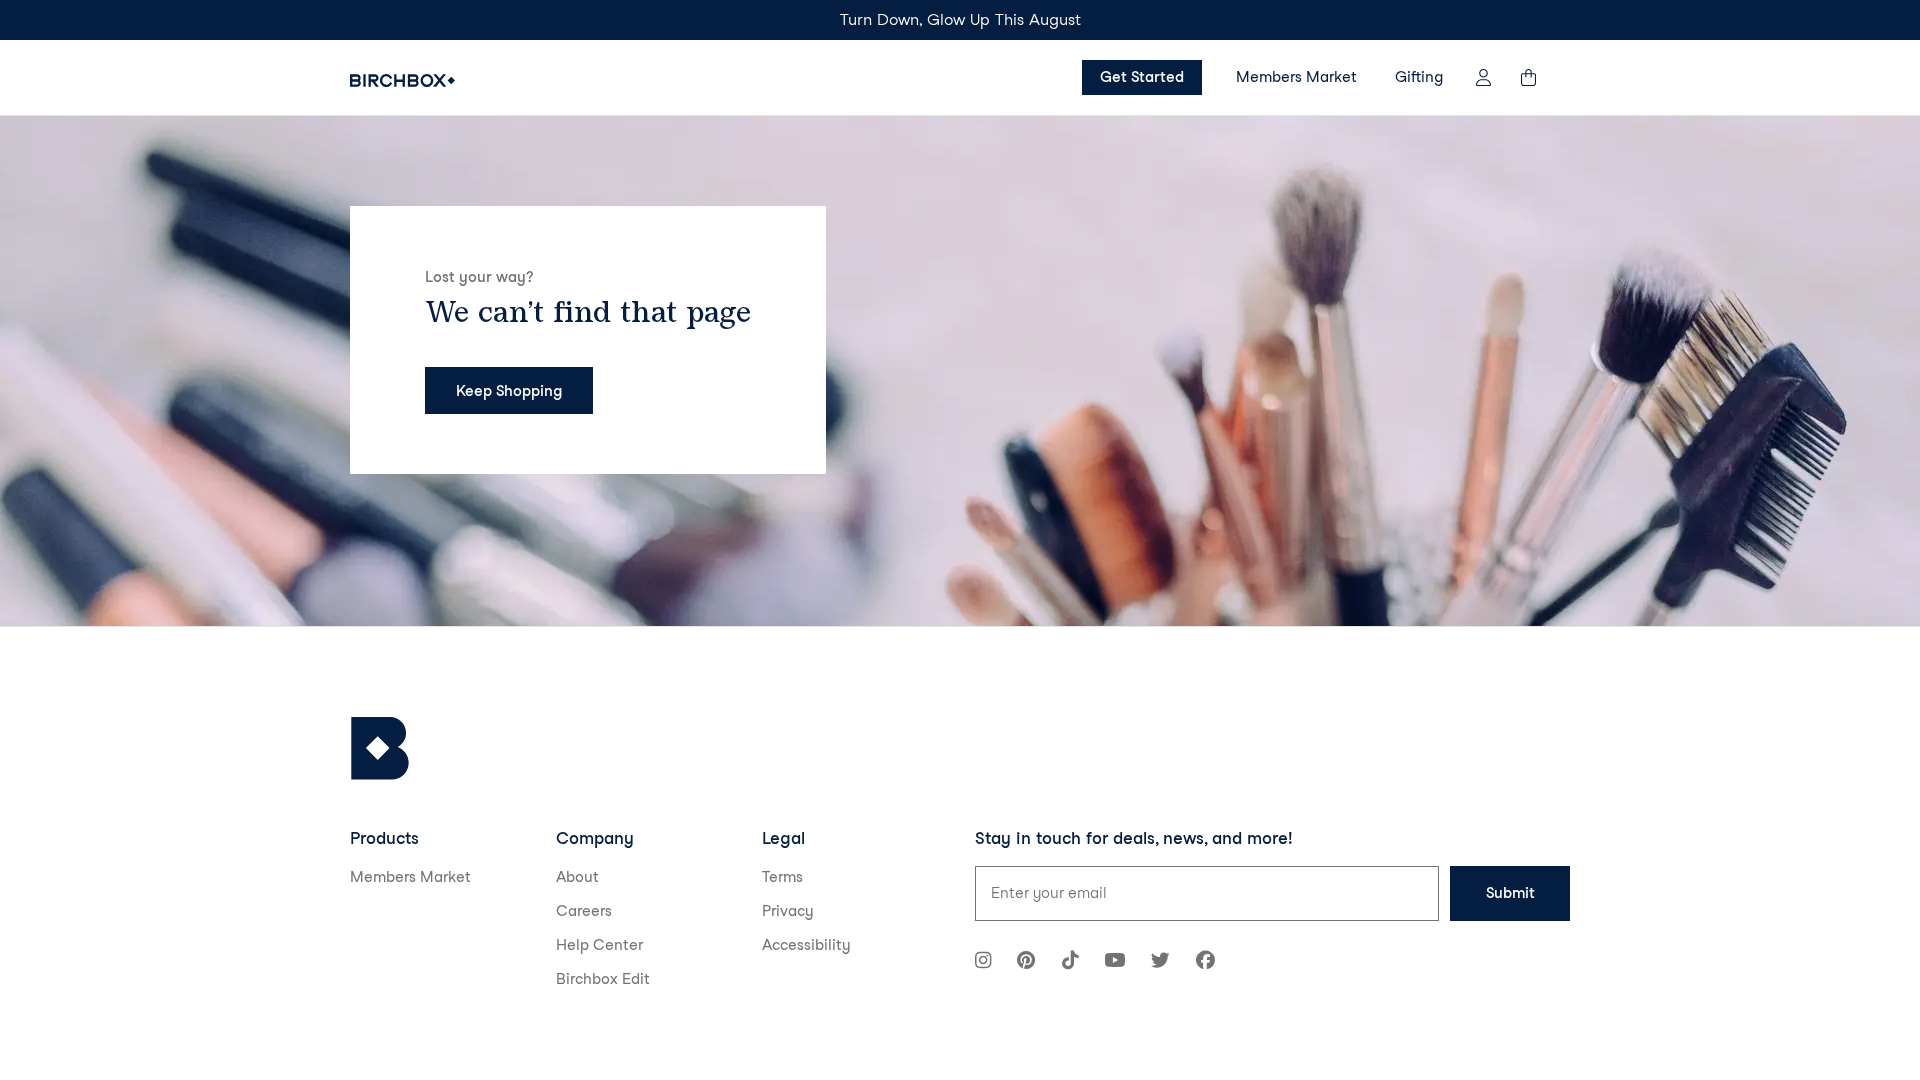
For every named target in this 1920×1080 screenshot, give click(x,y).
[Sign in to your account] (1483, 77)
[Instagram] (983, 962)
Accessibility (806, 945)
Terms (782, 877)
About (577, 877)
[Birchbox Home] (402, 80)
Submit (1510, 893)
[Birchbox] (380, 748)
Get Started (1142, 77)
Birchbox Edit (603, 979)
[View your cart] (1538, 77)
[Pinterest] (1026, 962)
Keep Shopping (509, 391)
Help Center (599, 945)
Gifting (1419, 77)
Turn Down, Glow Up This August (960, 19)
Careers (584, 911)
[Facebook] (1205, 962)
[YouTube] (1114, 962)
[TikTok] (1070, 962)
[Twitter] (1160, 962)
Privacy (788, 911)
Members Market (1296, 77)
